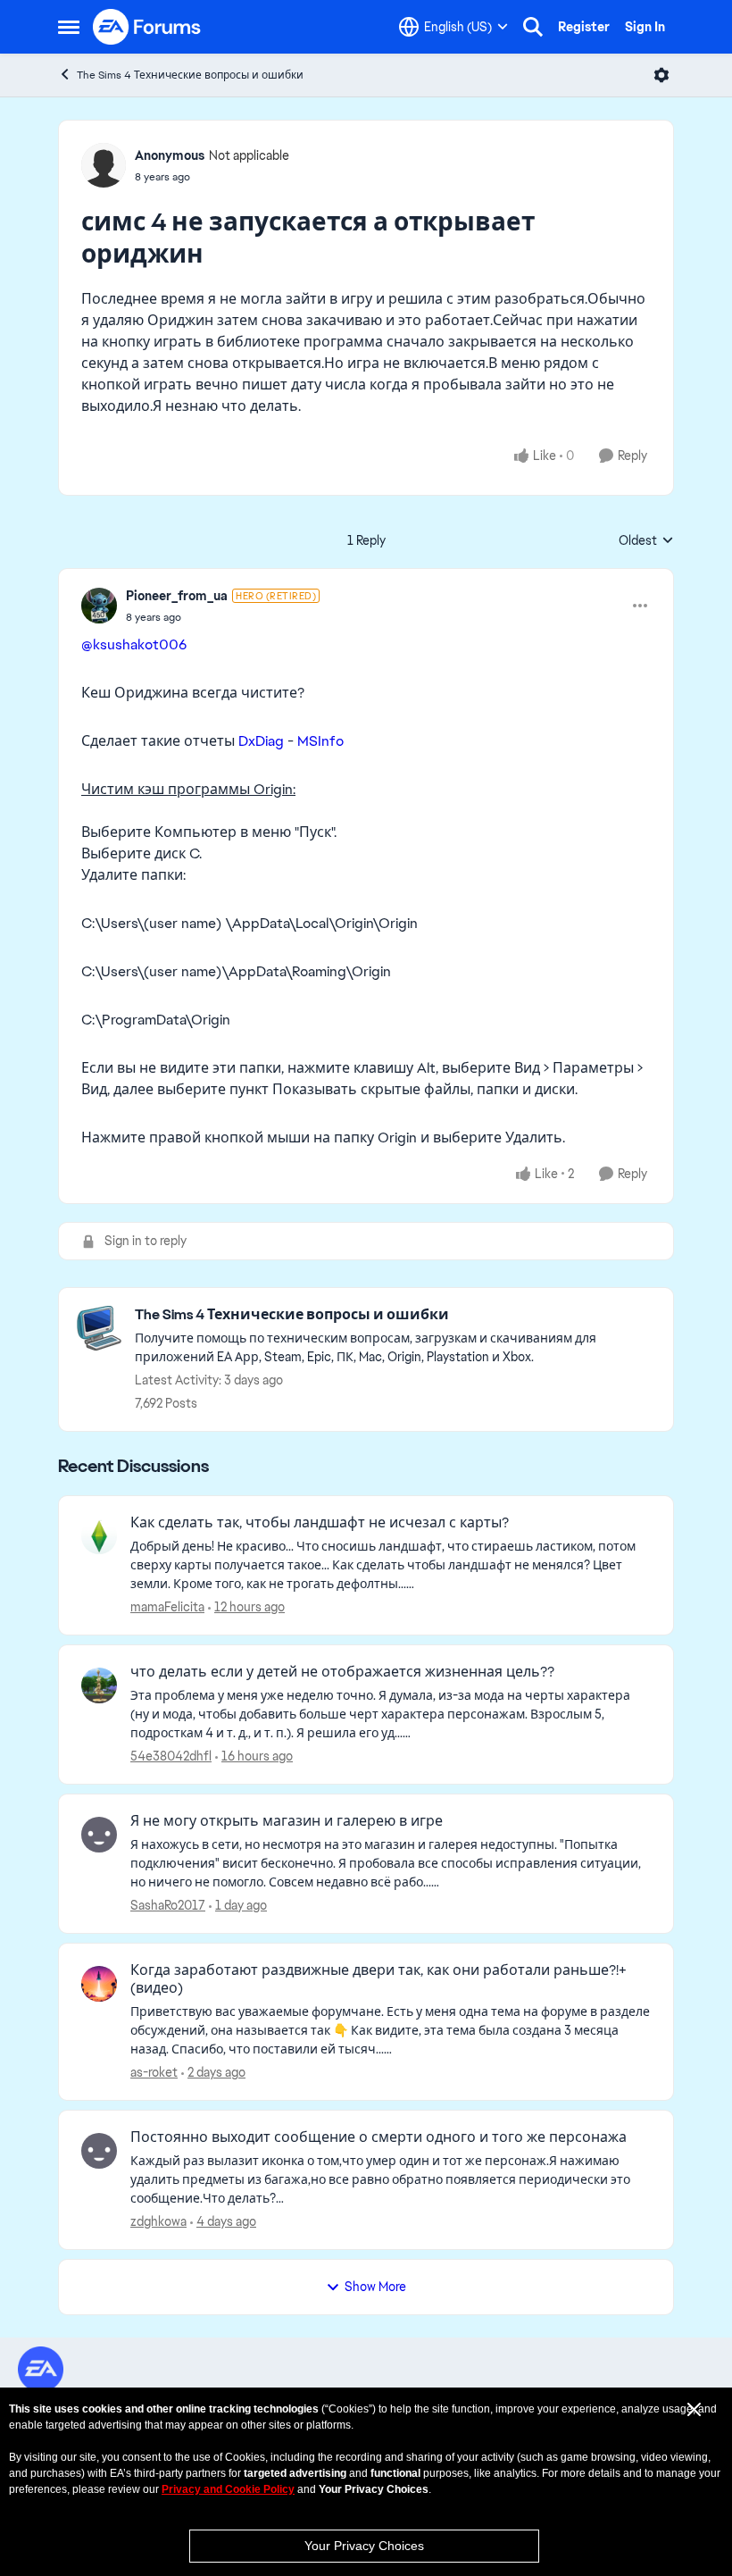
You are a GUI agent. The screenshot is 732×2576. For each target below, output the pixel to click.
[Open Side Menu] (69, 27)
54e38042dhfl (171, 1756)
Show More (375, 2287)
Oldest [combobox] (646, 541)
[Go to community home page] (147, 27)
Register (584, 27)
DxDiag (261, 741)
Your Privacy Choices (364, 2546)
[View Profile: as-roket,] (99, 1984)
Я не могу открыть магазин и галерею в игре (287, 1821)
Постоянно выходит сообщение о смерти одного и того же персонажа (378, 2137)
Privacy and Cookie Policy (228, 2489)
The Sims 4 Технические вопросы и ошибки (190, 75)
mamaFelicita (167, 1607)
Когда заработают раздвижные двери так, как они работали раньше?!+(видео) (378, 1980)
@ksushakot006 (134, 644)
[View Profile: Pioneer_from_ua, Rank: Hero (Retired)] (99, 606)
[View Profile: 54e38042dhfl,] (99, 1685)
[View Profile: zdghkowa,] (99, 2151)
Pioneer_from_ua (177, 596)
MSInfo (320, 741)
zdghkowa (158, 2221)
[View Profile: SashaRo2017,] (99, 1835)
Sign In (645, 27)
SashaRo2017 (168, 1905)
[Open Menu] (661, 75)
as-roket (154, 2072)
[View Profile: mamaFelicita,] (99, 1536)
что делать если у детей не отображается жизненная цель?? (342, 1672)
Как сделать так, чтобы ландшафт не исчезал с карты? (320, 1523)
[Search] (533, 27)
